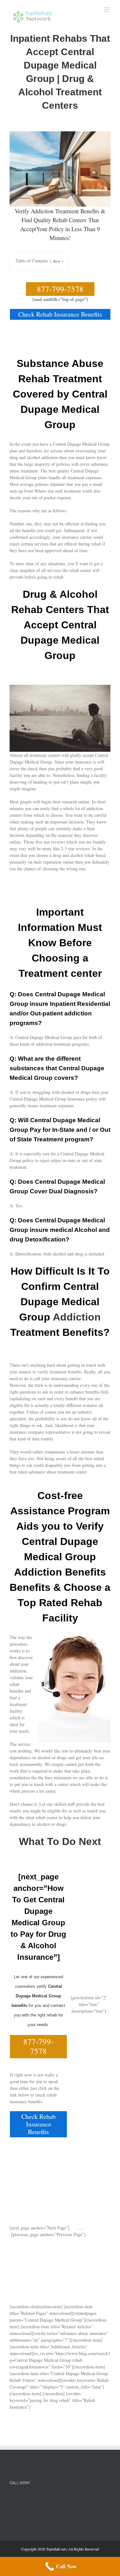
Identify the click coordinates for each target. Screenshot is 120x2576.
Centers (78, 220)
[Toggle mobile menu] (107, 10)
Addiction (77, 1317)
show (57, 261)
